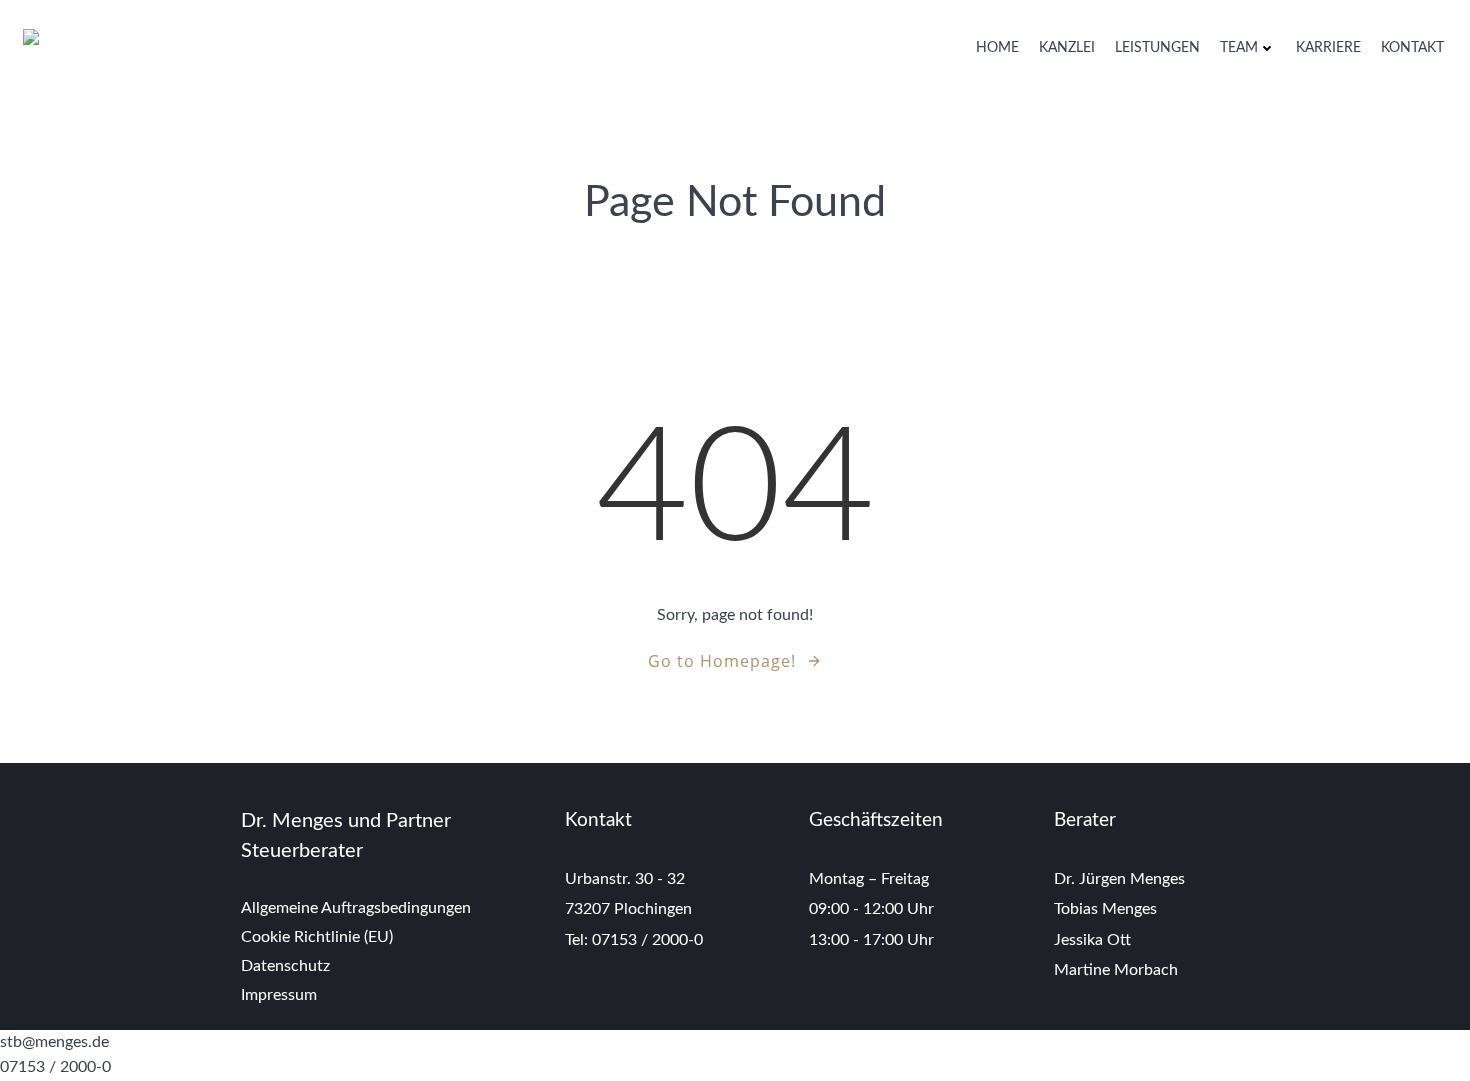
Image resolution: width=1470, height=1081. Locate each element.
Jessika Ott (1092, 940)
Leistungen (1157, 48)
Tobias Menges (1105, 909)
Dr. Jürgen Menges (1119, 879)
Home (997, 48)
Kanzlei (1067, 48)
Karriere (1328, 48)
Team (1239, 48)
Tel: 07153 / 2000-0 (636, 940)
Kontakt (1412, 48)
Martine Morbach (1116, 970)
